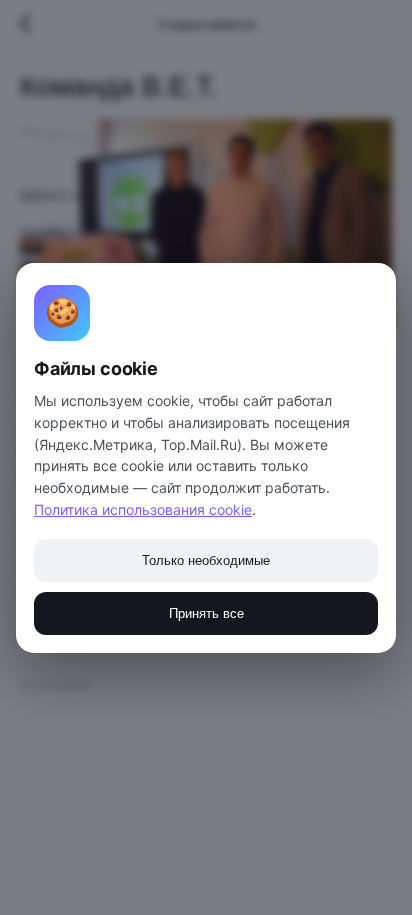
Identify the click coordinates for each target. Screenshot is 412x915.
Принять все (206, 613)
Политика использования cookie (143, 509)
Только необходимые (206, 560)
